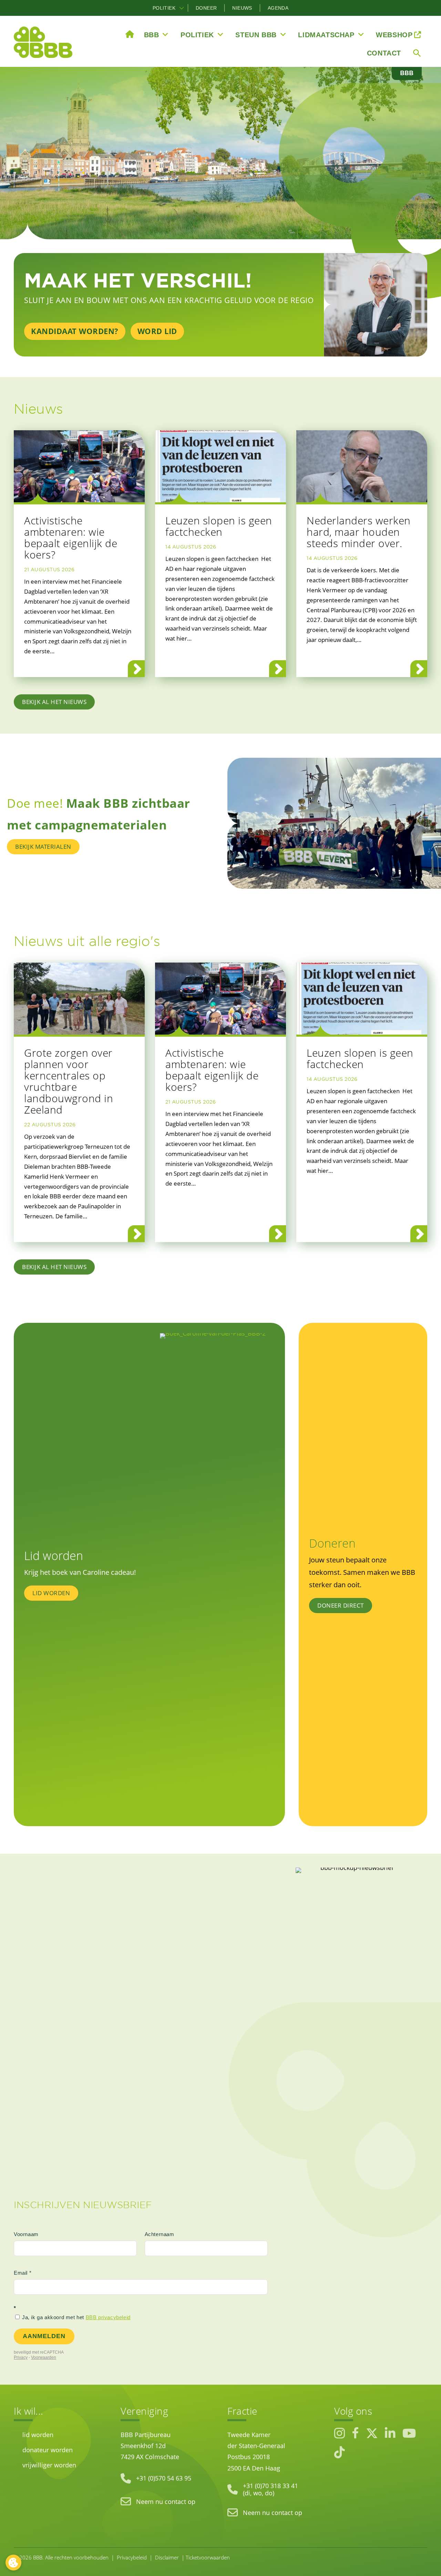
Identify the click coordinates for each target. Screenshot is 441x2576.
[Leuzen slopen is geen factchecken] (220, 466)
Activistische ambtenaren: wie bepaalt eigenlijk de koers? (71, 537)
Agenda (278, 8)
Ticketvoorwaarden (208, 2557)
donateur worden (48, 2450)
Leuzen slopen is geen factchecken (219, 526)
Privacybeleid (132, 2557)
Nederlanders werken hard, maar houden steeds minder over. (359, 532)
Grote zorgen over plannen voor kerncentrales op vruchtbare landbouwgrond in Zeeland (69, 1081)
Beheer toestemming (13, 2563)
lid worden (38, 2435)
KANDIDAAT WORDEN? (75, 331)
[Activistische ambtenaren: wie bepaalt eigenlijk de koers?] (79, 466)
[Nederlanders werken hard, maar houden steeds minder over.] (362, 466)
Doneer (206, 8)
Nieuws (242, 8)
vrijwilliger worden (49, 2465)
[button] (182, 8)
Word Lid (157, 331)
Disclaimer (167, 2557)
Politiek (164, 8)
